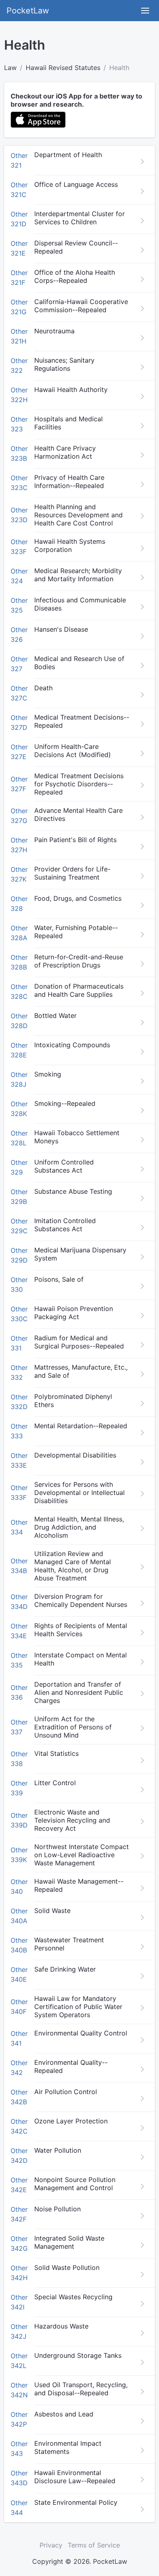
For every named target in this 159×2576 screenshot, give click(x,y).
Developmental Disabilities (75, 1455)
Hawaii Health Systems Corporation (70, 545)
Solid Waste (52, 1911)
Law (10, 68)
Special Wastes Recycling (73, 2297)
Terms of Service (94, 2545)
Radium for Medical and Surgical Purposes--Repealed (79, 1342)
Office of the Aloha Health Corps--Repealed (75, 276)
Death (43, 688)
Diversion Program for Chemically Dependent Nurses (81, 1600)
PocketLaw (28, 11)
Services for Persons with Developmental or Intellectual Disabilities (79, 1493)
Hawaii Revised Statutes (63, 68)
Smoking (48, 1074)
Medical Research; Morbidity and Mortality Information (78, 575)
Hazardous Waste (61, 2326)
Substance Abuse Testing (73, 1191)
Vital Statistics (56, 1753)
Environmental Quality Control (81, 2033)
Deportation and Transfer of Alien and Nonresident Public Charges (79, 1692)
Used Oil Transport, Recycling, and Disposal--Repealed (81, 2389)
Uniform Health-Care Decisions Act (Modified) (73, 751)
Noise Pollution (57, 2209)
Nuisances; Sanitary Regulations (64, 364)
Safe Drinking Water (65, 1969)
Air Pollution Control (66, 2092)
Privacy (51, 2545)
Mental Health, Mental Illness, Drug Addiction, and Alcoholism (79, 1527)
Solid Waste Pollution (67, 2267)
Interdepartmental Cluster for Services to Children (79, 218)
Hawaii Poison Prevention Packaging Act (74, 1313)
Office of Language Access (76, 184)
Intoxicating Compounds (72, 1045)
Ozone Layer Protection (71, 2121)
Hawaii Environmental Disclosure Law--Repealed (75, 2477)
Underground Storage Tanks (78, 2355)
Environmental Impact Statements (68, 2447)
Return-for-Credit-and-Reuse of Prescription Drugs (79, 961)
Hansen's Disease (61, 629)
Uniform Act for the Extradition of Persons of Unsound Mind (73, 1727)
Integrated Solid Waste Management (69, 2242)
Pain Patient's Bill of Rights (75, 840)
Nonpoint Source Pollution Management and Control (75, 2184)
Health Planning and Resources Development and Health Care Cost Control (78, 515)
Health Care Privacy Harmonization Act (65, 452)
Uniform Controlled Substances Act (64, 1166)
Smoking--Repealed (65, 1103)
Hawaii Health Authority (71, 390)
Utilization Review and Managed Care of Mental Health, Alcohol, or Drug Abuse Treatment (73, 1566)
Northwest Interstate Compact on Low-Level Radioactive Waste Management (82, 1855)
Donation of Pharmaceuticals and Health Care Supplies (79, 990)
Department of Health (68, 155)
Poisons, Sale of (59, 1279)
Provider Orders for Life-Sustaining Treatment (72, 873)
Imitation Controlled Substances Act (65, 1225)
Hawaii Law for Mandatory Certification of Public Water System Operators (78, 2007)
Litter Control (55, 1783)
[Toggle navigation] (145, 11)
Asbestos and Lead (64, 2414)
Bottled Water (55, 1016)
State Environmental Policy (76, 2502)
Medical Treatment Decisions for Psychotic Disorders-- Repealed (79, 784)
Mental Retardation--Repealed (81, 1426)
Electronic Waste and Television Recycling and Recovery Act (72, 1820)
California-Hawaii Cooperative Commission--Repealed (81, 306)
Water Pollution (58, 2150)
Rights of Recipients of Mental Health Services (81, 1630)
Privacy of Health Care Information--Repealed (69, 481)
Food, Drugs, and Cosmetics (78, 898)
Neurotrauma (54, 331)
